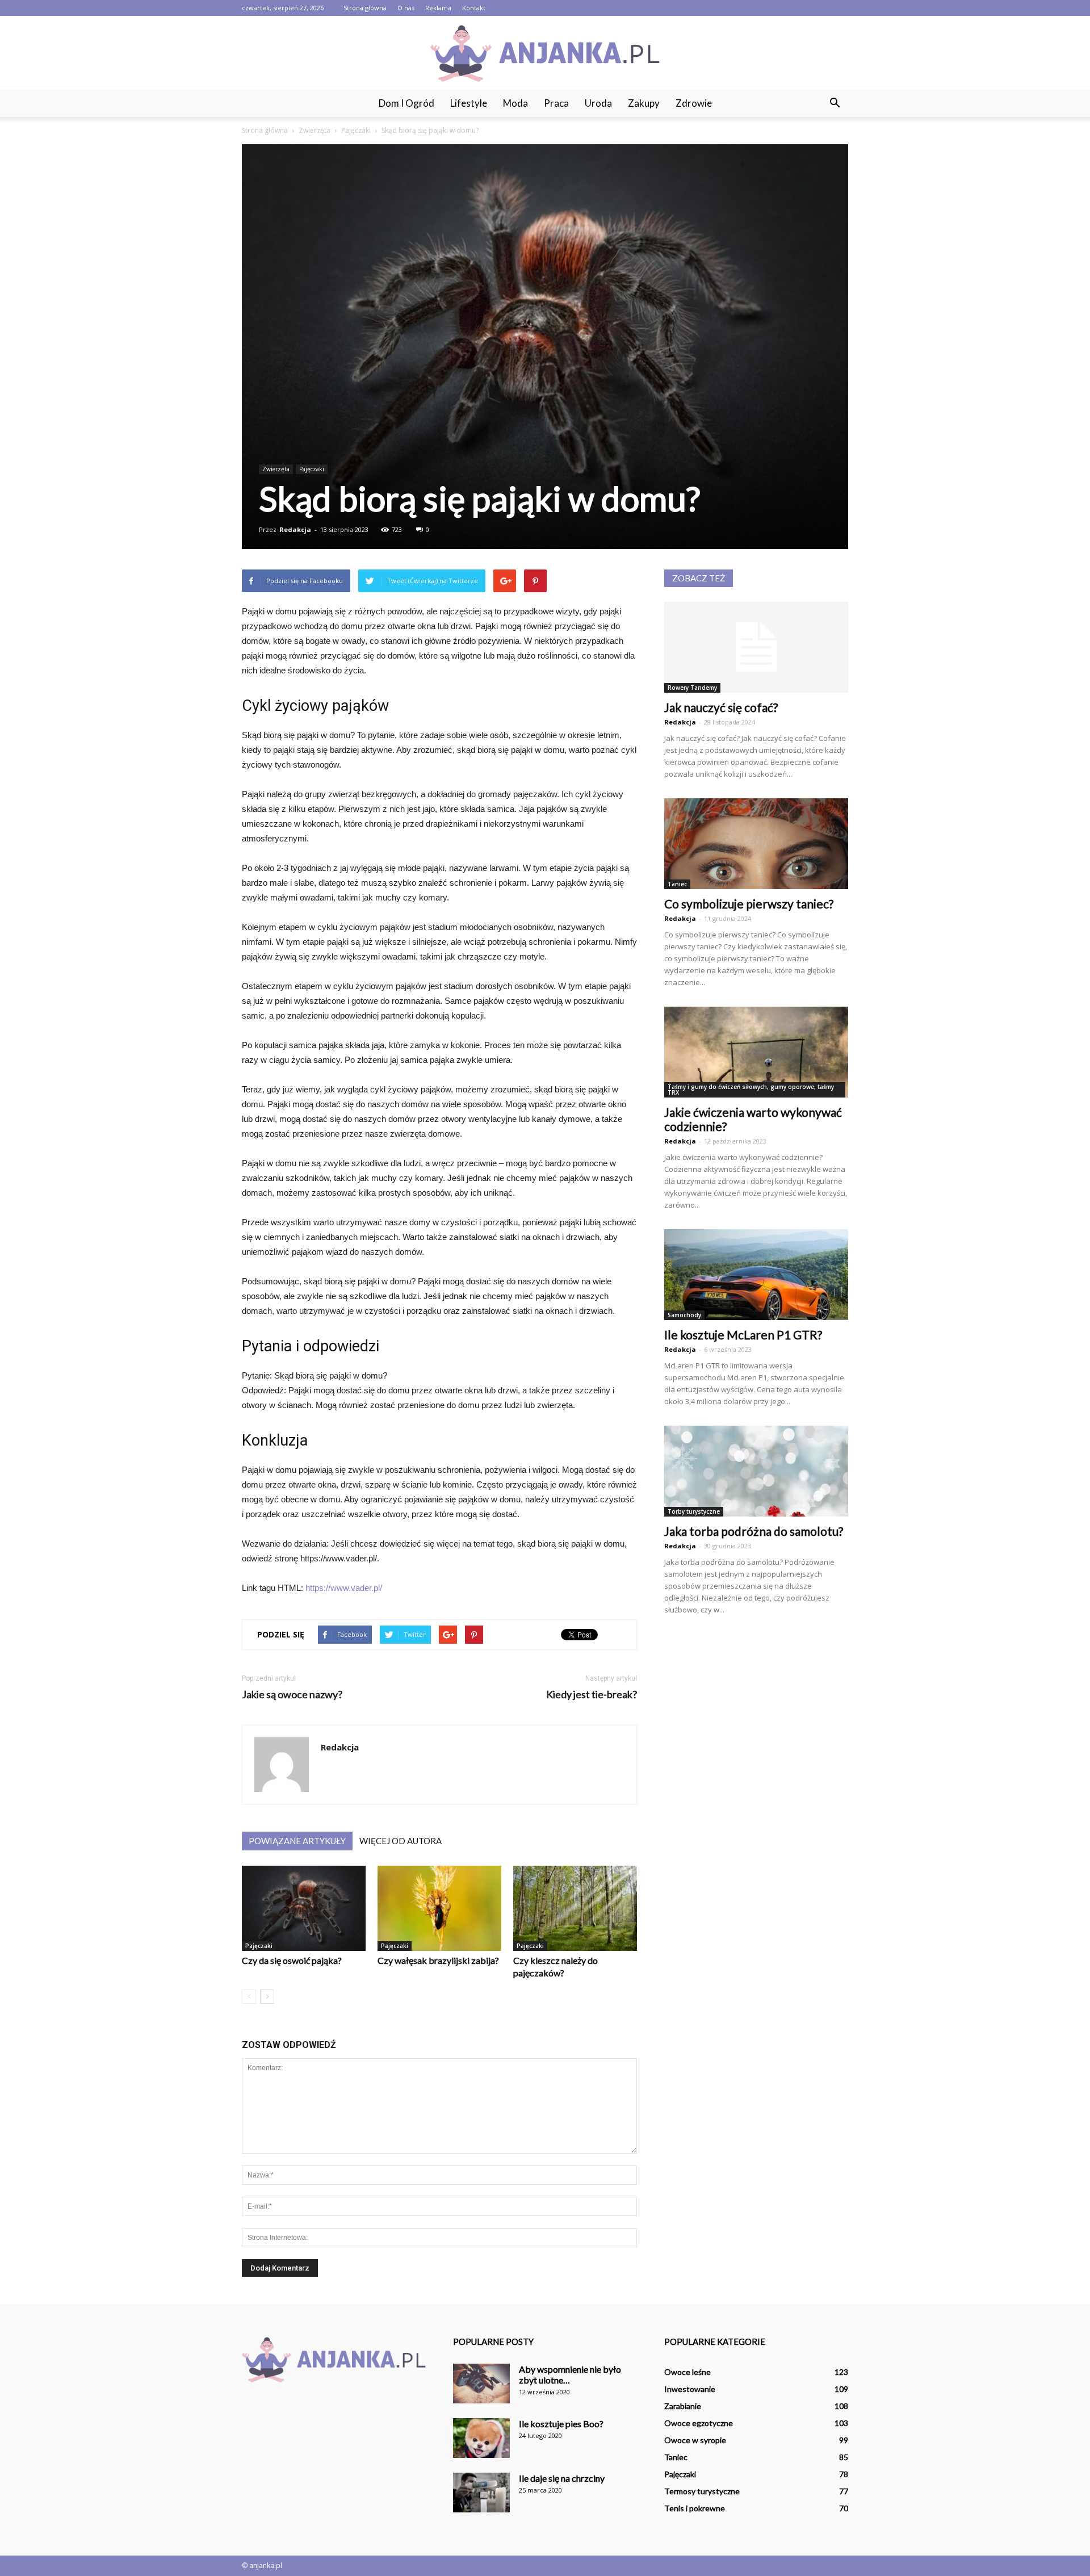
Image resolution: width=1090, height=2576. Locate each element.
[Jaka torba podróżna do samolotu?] (756, 1471)
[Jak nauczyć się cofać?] (756, 647)
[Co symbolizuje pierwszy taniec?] (756, 844)
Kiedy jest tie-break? (592, 1695)
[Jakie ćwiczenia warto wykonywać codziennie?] (756, 1052)
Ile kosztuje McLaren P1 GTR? (743, 1335)
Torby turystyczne (694, 1511)
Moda (515, 103)
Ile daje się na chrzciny (562, 2478)
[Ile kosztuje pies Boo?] (481, 2438)
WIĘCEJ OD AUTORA (401, 1841)
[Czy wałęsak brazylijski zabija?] (439, 1908)
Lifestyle (469, 103)
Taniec (677, 884)
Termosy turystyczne (702, 2491)
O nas (406, 8)
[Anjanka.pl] (545, 53)
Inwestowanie (690, 2389)
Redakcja (295, 529)
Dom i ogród (406, 103)
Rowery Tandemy (692, 688)
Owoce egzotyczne (699, 2423)
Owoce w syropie (695, 2440)
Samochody (684, 1315)
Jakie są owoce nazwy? (292, 1695)
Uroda (598, 103)
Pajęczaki (312, 469)
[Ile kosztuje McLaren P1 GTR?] (756, 1275)
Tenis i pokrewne (695, 2508)
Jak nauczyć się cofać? (721, 707)
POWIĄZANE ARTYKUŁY (297, 1841)
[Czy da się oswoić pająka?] (304, 1908)
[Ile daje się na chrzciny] (481, 2493)
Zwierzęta (276, 469)
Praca (556, 103)
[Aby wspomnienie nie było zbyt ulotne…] (481, 2384)
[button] (835, 103)
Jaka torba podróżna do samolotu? (754, 1531)
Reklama (438, 8)
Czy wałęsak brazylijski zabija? (438, 1960)
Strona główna (365, 8)
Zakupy (644, 103)
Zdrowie (694, 103)
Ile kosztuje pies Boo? (561, 2424)
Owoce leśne (687, 2372)
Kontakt (474, 8)
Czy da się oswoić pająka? (292, 1960)
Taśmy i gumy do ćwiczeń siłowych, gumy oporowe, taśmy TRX (751, 1090)
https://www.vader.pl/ (344, 1588)
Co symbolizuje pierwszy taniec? (749, 904)
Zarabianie (683, 2406)
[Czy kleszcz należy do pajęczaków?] (575, 1908)
